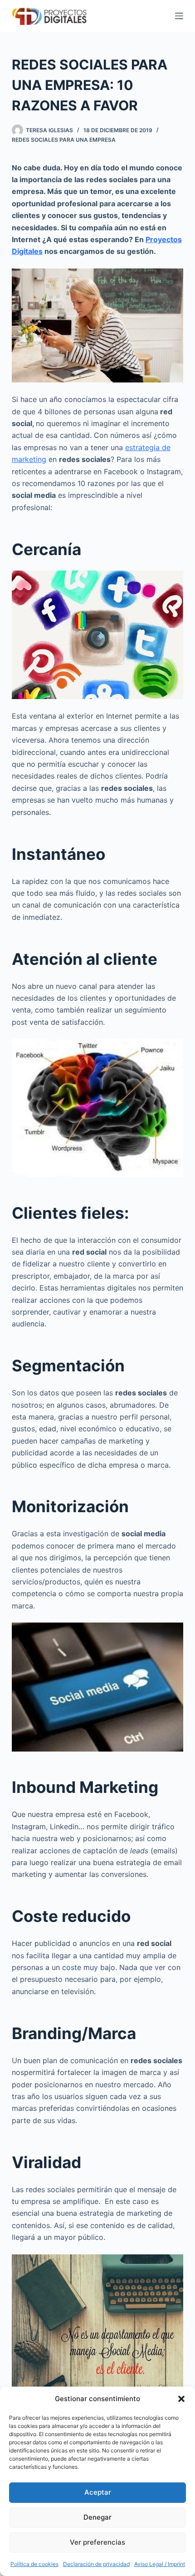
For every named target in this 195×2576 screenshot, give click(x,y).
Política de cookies (34, 2564)
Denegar (97, 2517)
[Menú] (179, 16)
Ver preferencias (97, 2542)
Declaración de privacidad (96, 2564)
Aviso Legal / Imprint (160, 2564)
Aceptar (98, 2492)
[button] (181, 2399)
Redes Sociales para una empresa (64, 140)
